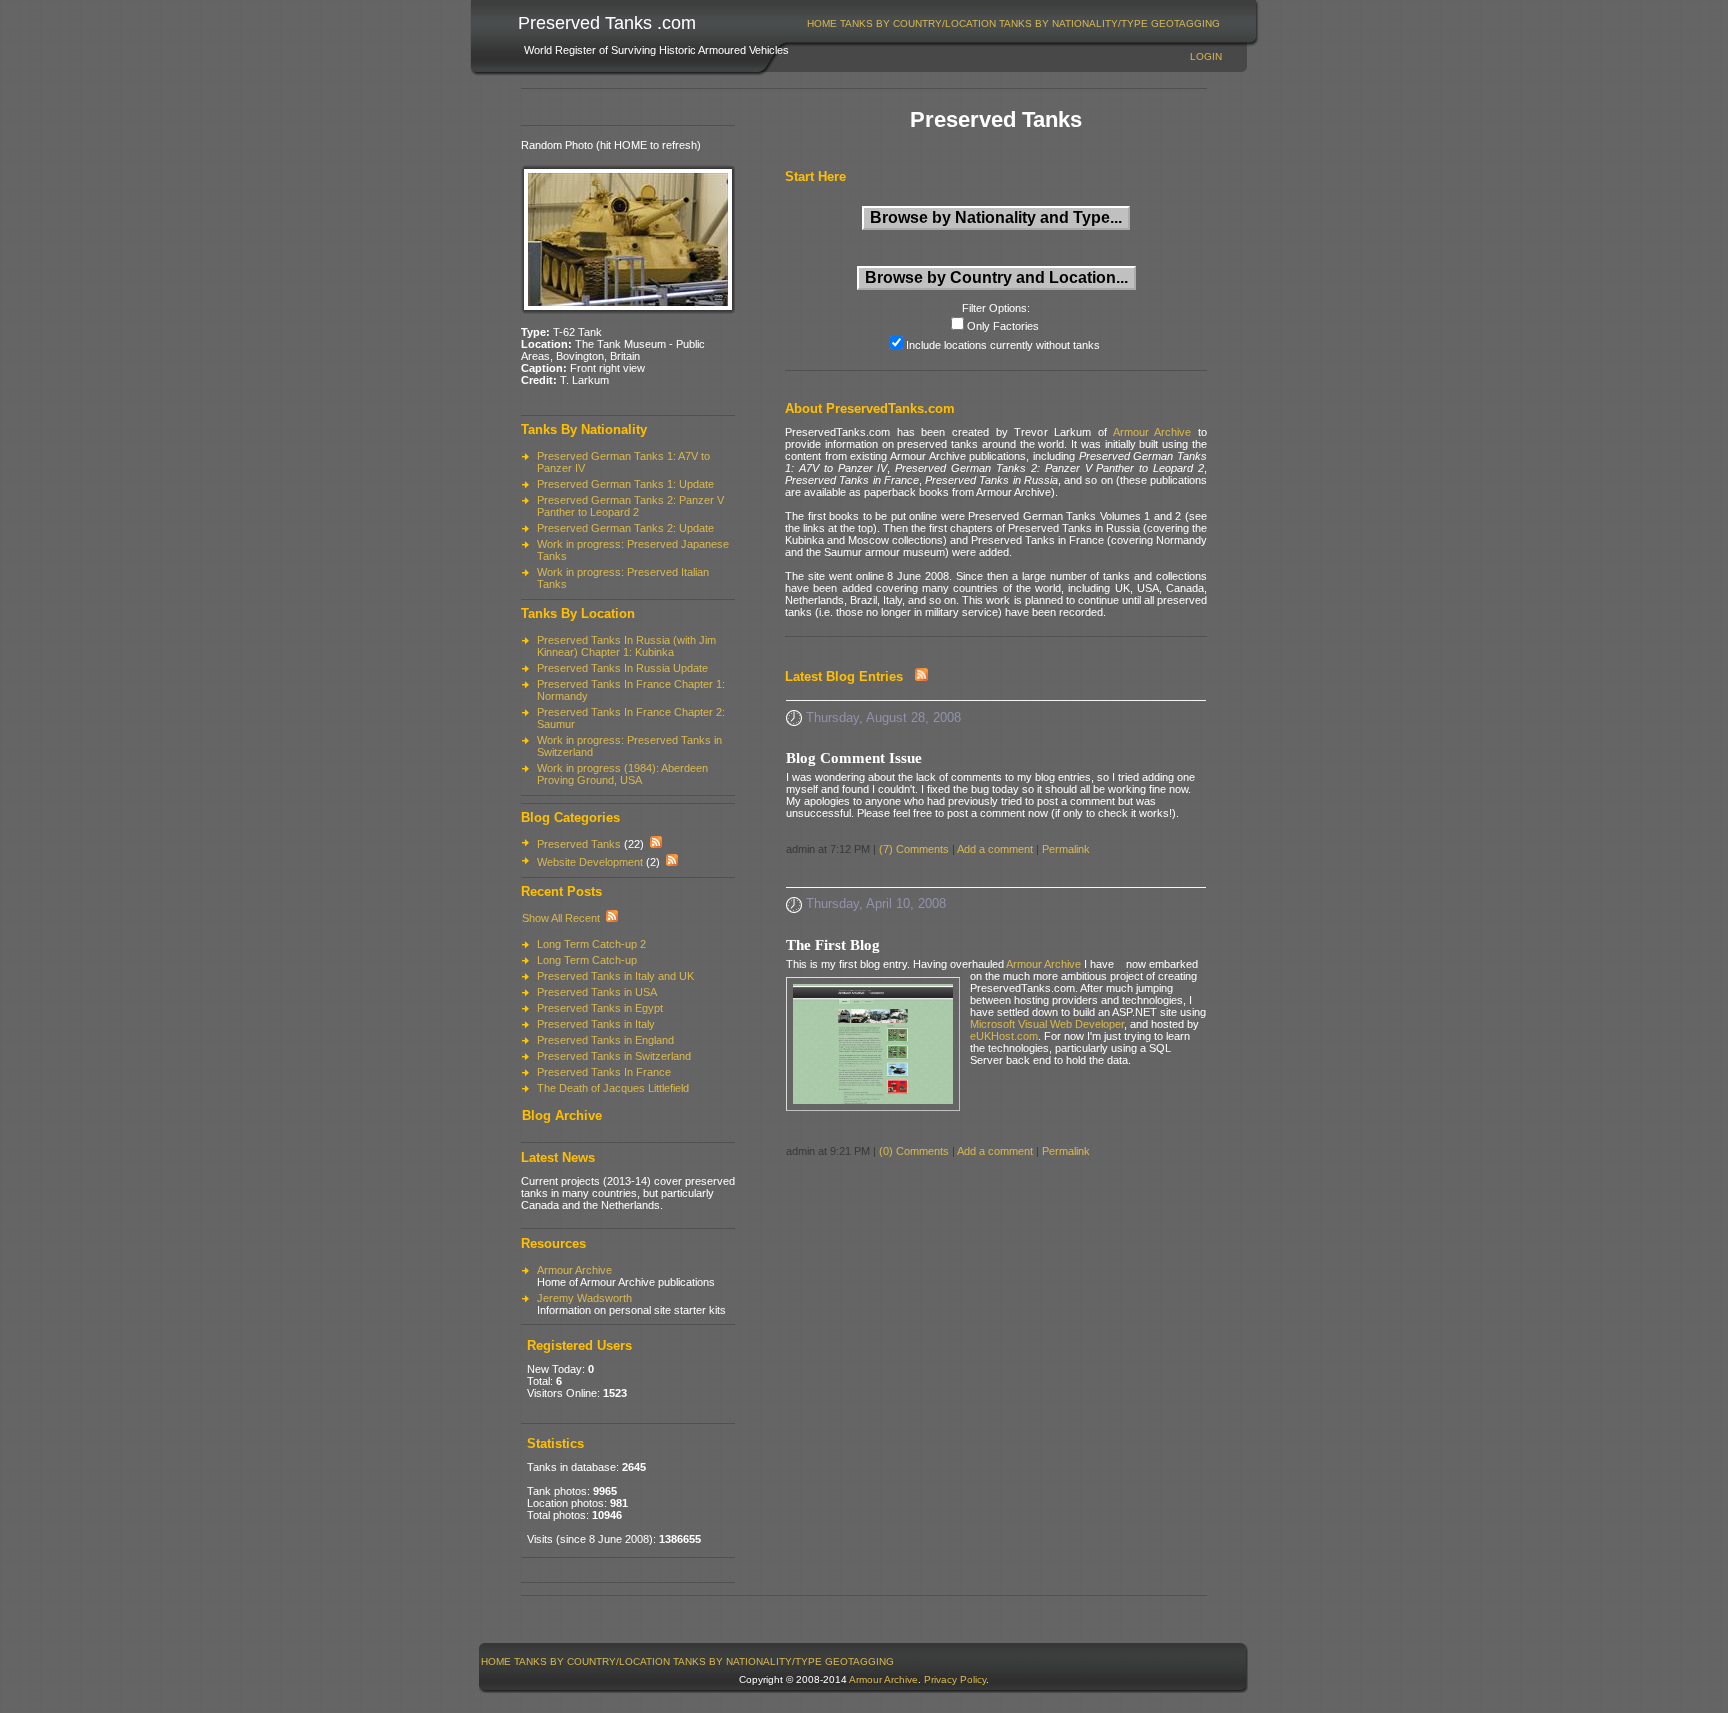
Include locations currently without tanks (1003, 345)
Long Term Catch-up (587, 960)
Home (822, 23)
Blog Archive (562, 1115)
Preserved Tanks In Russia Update (622, 668)
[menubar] (1014, 23)
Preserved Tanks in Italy (596, 1024)
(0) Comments (914, 1151)
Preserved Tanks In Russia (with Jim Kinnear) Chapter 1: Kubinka (626, 646)
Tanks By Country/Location (918, 23)
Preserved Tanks (579, 844)
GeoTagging (1185, 23)
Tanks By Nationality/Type (1073, 23)
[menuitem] (822, 23)
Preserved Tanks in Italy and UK (615, 976)
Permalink (1066, 849)
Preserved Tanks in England (605, 1040)
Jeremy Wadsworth (584, 1298)
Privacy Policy (955, 1679)
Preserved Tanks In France (604, 1072)
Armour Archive (574, 1270)
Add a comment (995, 849)
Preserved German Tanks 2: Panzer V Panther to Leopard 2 (630, 506)
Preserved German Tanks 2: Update (625, 528)
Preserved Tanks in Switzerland (614, 1056)
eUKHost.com (1004, 1036)
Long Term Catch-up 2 (591, 944)
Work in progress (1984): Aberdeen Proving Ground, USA (622, 774)
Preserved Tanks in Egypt (600, 1008)
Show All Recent (561, 918)
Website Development (590, 862)
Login (1206, 56)
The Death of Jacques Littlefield (613, 1088)
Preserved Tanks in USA (597, 992)
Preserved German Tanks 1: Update (625, 484)
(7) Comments (914, 849)
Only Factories (1003, 326)
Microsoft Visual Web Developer (1047, 1024)
